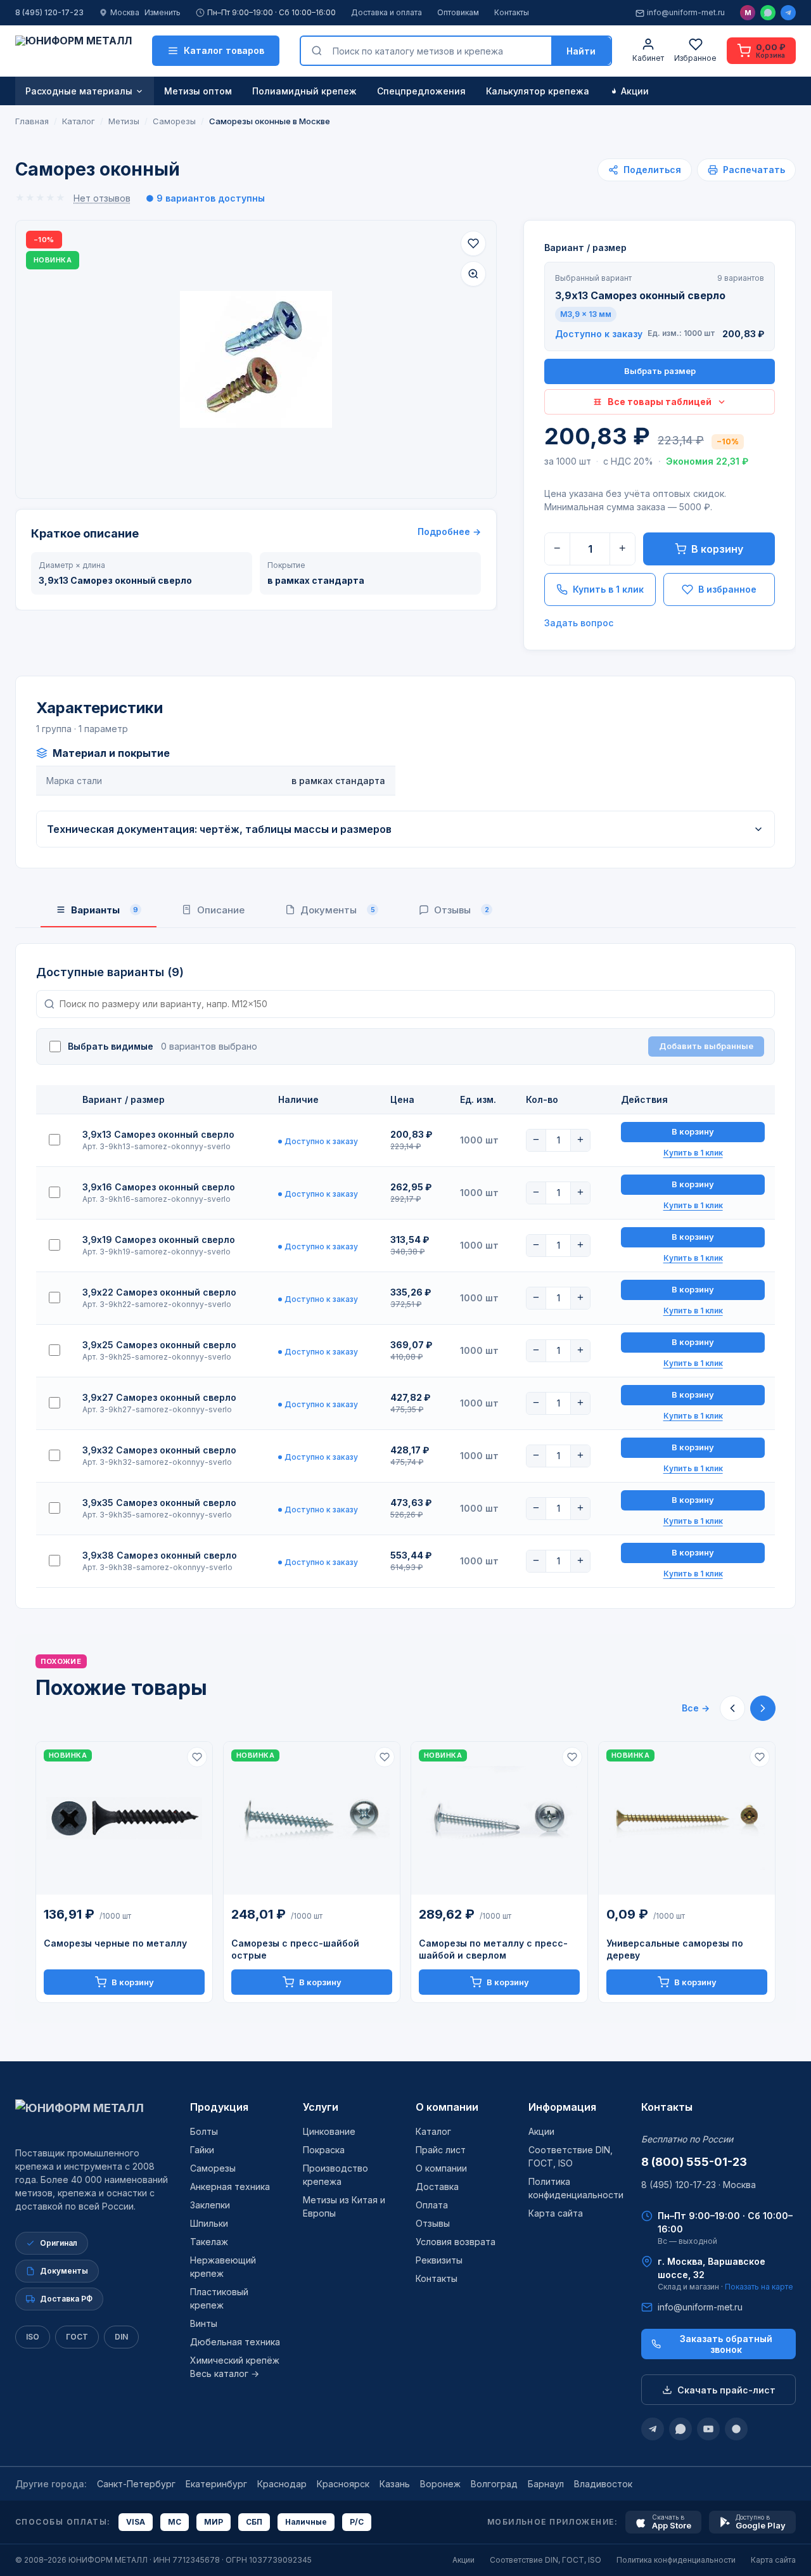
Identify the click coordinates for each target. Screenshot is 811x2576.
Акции (635, 91)
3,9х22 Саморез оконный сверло (159, 1292)
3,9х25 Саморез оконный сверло (159, 1345)
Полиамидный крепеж (304, 91)
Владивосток (603, 2484)
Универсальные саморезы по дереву (675, 1949)
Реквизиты (439, 2260)
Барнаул (546, 2484)
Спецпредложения (421, 91)
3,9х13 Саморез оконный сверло (158, 1134)
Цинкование (329, 2131)
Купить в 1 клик (608, 589)
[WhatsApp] (768, 13)
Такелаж (209, 2242)
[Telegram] (788, 13)
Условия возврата (456, 2242)
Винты (204, 2323)
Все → (696, 1708)
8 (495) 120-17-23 (49, 12)
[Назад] (732, 1708)
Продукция (219, 2107)
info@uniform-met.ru (686, 12)
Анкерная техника (230, 2186)
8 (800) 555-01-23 (694, 2162)
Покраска (324, 2150)
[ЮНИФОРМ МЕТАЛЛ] (73, 51)
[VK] (736, 2429)
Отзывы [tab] (462, 910)
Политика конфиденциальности (676, 2560)
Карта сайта (556, 2213)
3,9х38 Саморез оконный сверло (160, 1555)
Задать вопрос (579, 623)
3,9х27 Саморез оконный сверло (159, 1397)
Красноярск (343, 2484)
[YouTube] (708, 2429)
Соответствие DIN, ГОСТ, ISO (546, 2560)
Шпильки (209, 2223)
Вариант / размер (585, 248)
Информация (562, 2107)
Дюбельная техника (235, 2342)
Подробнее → (449, 531)
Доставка (437, 2186)
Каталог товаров (224, 50)
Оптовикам (458, 12)
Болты (204, 2131)
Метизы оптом (198, 91)
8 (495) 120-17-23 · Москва (699, 2185)
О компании (447, 2107)
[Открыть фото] (473, 274)
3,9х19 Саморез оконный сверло (159, 1240)
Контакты (512, 12)
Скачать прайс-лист (726, 2390)
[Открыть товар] (124, 1819)
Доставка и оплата (386, 12)
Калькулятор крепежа (538, 91)
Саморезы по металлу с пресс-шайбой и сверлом (493, 1949)
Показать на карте (759, 2287)
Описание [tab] (221, 910)
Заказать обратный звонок (726, 2344)
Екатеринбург (216, 2484)
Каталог (433, 2131)
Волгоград (494, 2484)
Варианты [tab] (105, 910)
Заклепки (210, 2205)
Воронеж (440, 2484)
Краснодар (282, 2484)
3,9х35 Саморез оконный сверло (159, 1503)
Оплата (432, 2205)
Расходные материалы (79, 91)
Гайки (202, 2150)
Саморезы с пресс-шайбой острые (295, 1949)
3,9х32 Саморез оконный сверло (159, 1450)
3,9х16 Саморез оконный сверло (159, 1187)
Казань (395, 2484)
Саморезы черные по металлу (115, 1943)
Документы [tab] (338, 910)
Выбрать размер (660, 371)
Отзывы (433, 2223)
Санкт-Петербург (136, 2484)
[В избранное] (473, 243)
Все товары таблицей (660, 402)
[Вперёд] (763, 1708)
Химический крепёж (235, 2360)
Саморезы (213, 2168)
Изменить (163, 12)
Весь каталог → (225, 2373)
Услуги (321, 2107)
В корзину (717, 549)
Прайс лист (441, 2150)
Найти (581, 51)
